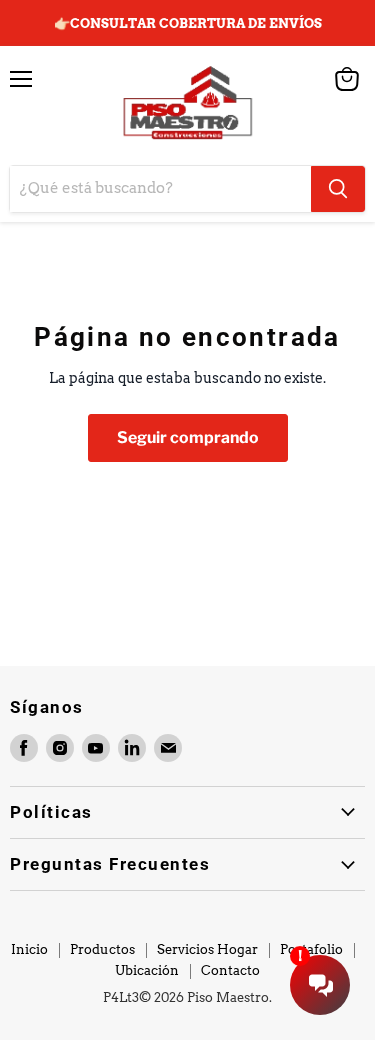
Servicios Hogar (207, 949)
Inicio (29, 949)
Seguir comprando (188, 437)
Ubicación (147, 970)
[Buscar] (338, 189)
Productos (102, 949)
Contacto (230, 970)
